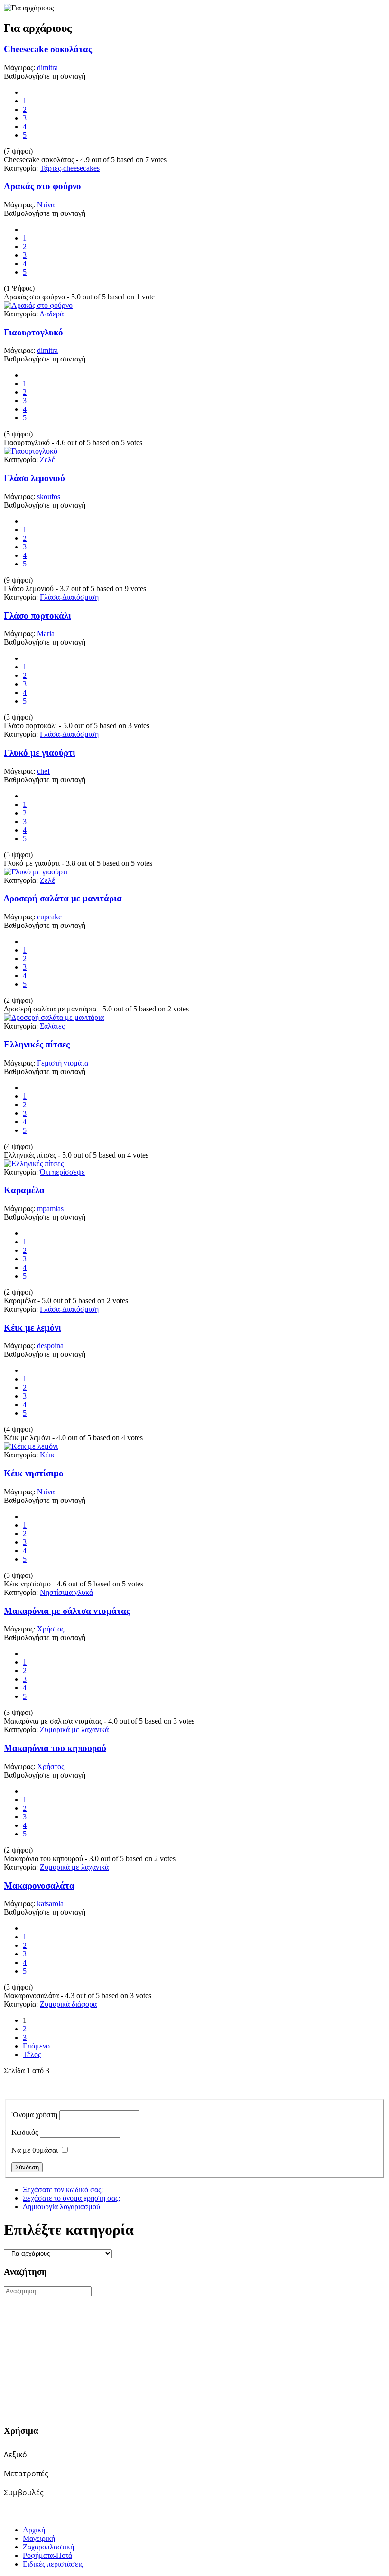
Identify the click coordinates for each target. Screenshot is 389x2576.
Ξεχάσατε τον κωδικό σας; (63, 2190)
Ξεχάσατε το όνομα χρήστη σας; (71, 2198)
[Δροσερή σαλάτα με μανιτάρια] (54, 1017)
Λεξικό (15, 2455)
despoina (50, 1346)
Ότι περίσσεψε (62, 1172)
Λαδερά (51, 314)
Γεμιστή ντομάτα (63, 1063)
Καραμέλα (24, 1190)
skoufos (49, 496)
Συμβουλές (24, 2493)
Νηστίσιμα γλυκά (66, 1592)
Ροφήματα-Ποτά (47, 2555)
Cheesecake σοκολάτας (48, 49)
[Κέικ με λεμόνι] (31, 1446)
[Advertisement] (63, 2355)
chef (43, 771)
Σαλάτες (52, 1026)
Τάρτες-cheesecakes (70, 168)
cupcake (49, 917)
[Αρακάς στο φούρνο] (38, 305)
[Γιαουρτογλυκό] (31, 451)
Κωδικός (25, 2132)
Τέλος (32, 2054)
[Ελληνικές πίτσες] (34, 1163)
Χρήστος (51, 1629)
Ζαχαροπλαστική (48, 2547)
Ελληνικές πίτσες (37, 1044)
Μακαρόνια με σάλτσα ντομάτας (67, 1611)
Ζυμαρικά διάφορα (68, 2004)
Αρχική (34, 2530)
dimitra (47, 68)
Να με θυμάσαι (35, 2150)
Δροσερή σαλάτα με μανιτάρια (63, 898)
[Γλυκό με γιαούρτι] (36, 872)
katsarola (50, 1904)
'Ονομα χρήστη (34, 2115)
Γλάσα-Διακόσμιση (69, 597)
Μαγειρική (39, 2538)
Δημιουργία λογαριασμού (61, 2207)
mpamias (50, 1209)
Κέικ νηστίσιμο (34, 1473)
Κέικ (47, 1455)
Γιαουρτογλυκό (33, 332)
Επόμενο (36, 2046)
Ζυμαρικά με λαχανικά (74, 1729)
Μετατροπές (26, 2474)
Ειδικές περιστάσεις (53, 2564)
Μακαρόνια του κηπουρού (55, 1748)
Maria (46, 634)
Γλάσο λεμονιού (34, 478)
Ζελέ (47, 459)
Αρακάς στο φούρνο (42, 186)
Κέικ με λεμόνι (32, 1328)
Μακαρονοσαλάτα (39, 1886)
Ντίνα (46, 205)
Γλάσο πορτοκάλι (37, 616)
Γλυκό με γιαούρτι (40, 753)
